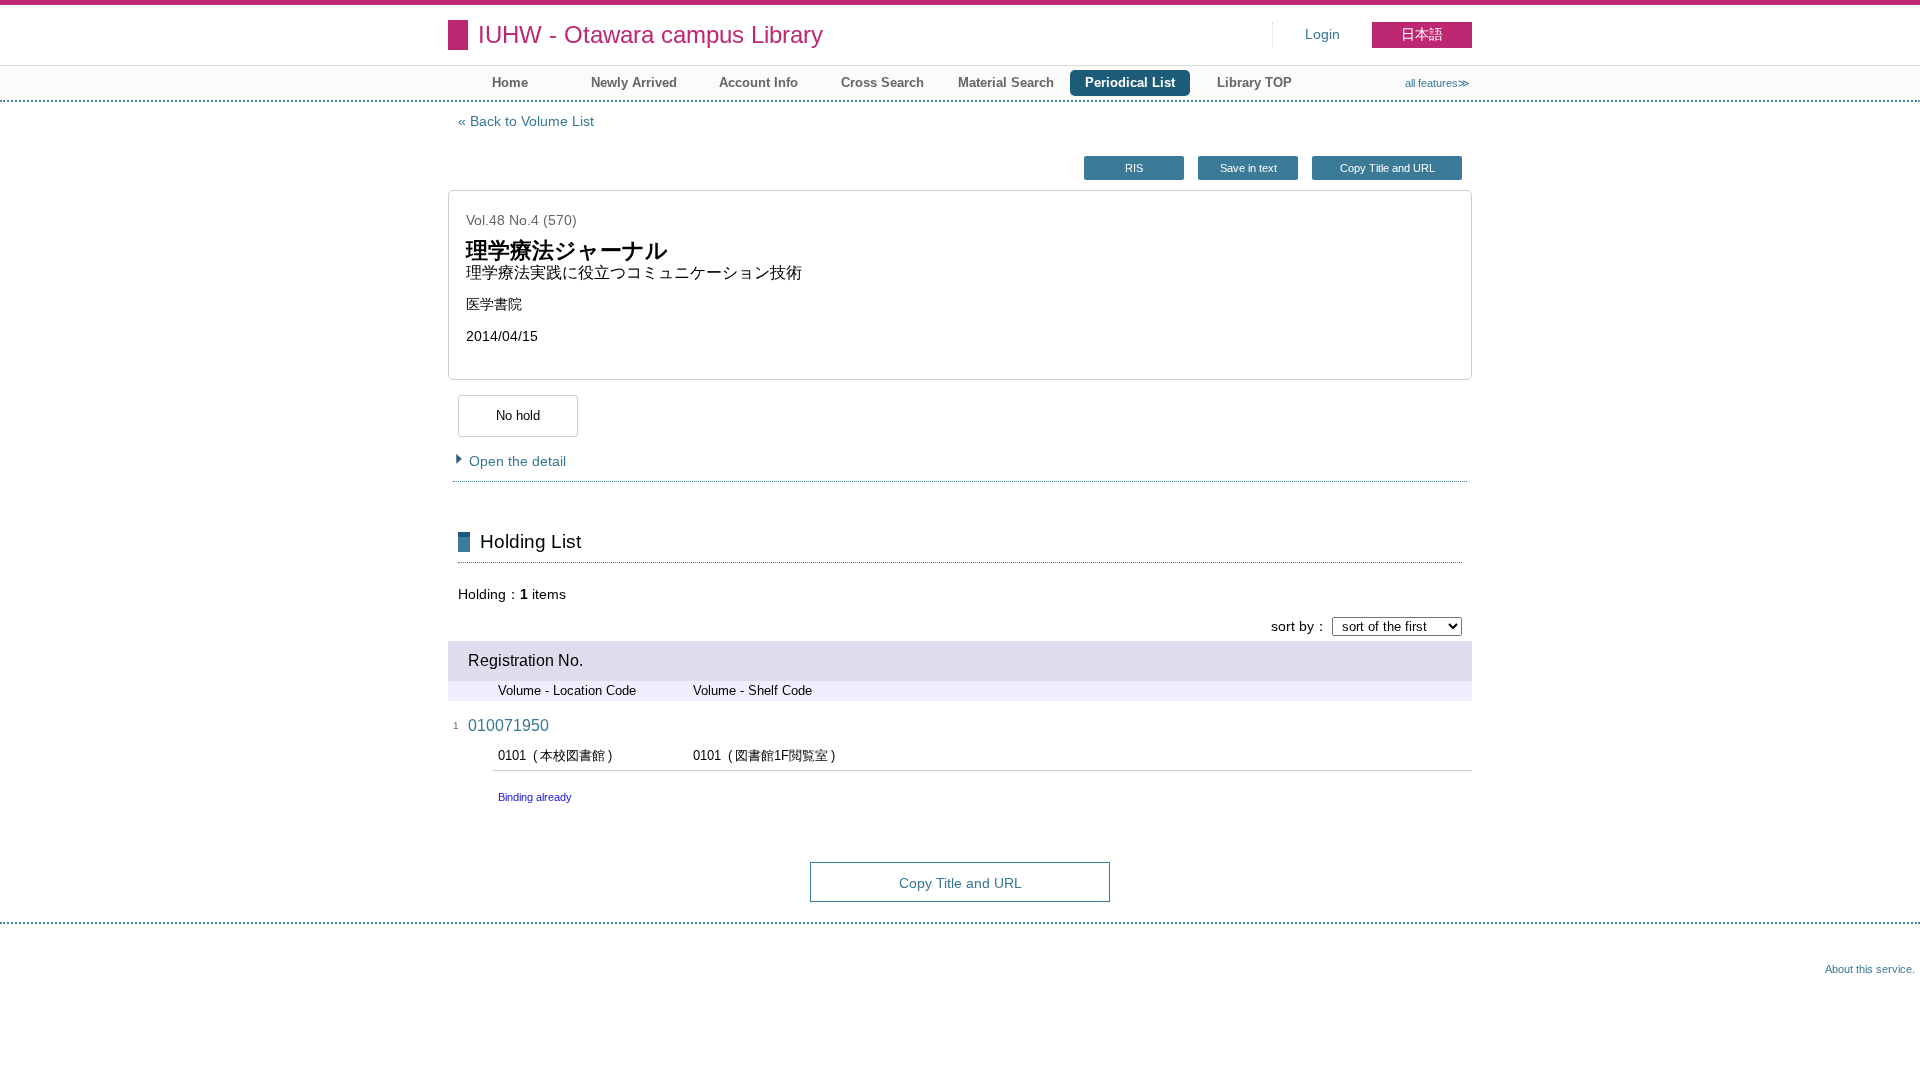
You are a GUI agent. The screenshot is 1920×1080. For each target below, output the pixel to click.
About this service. (1870, 969)
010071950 (508, 725)
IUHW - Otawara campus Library (650, 34)
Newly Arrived (634, 82)
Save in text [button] (1248, 168)
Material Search (1006, 82)
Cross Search (882, 82)
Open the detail (517, 461)
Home (510, 82)
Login (1322, 34)
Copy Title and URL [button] (1387, 168)
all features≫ (1437, 83)
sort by (1292, 626)
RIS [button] (1134, 168)
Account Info (758, 82)
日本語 (1422, 34)
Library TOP (1254, 82)
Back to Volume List (532, 121)
